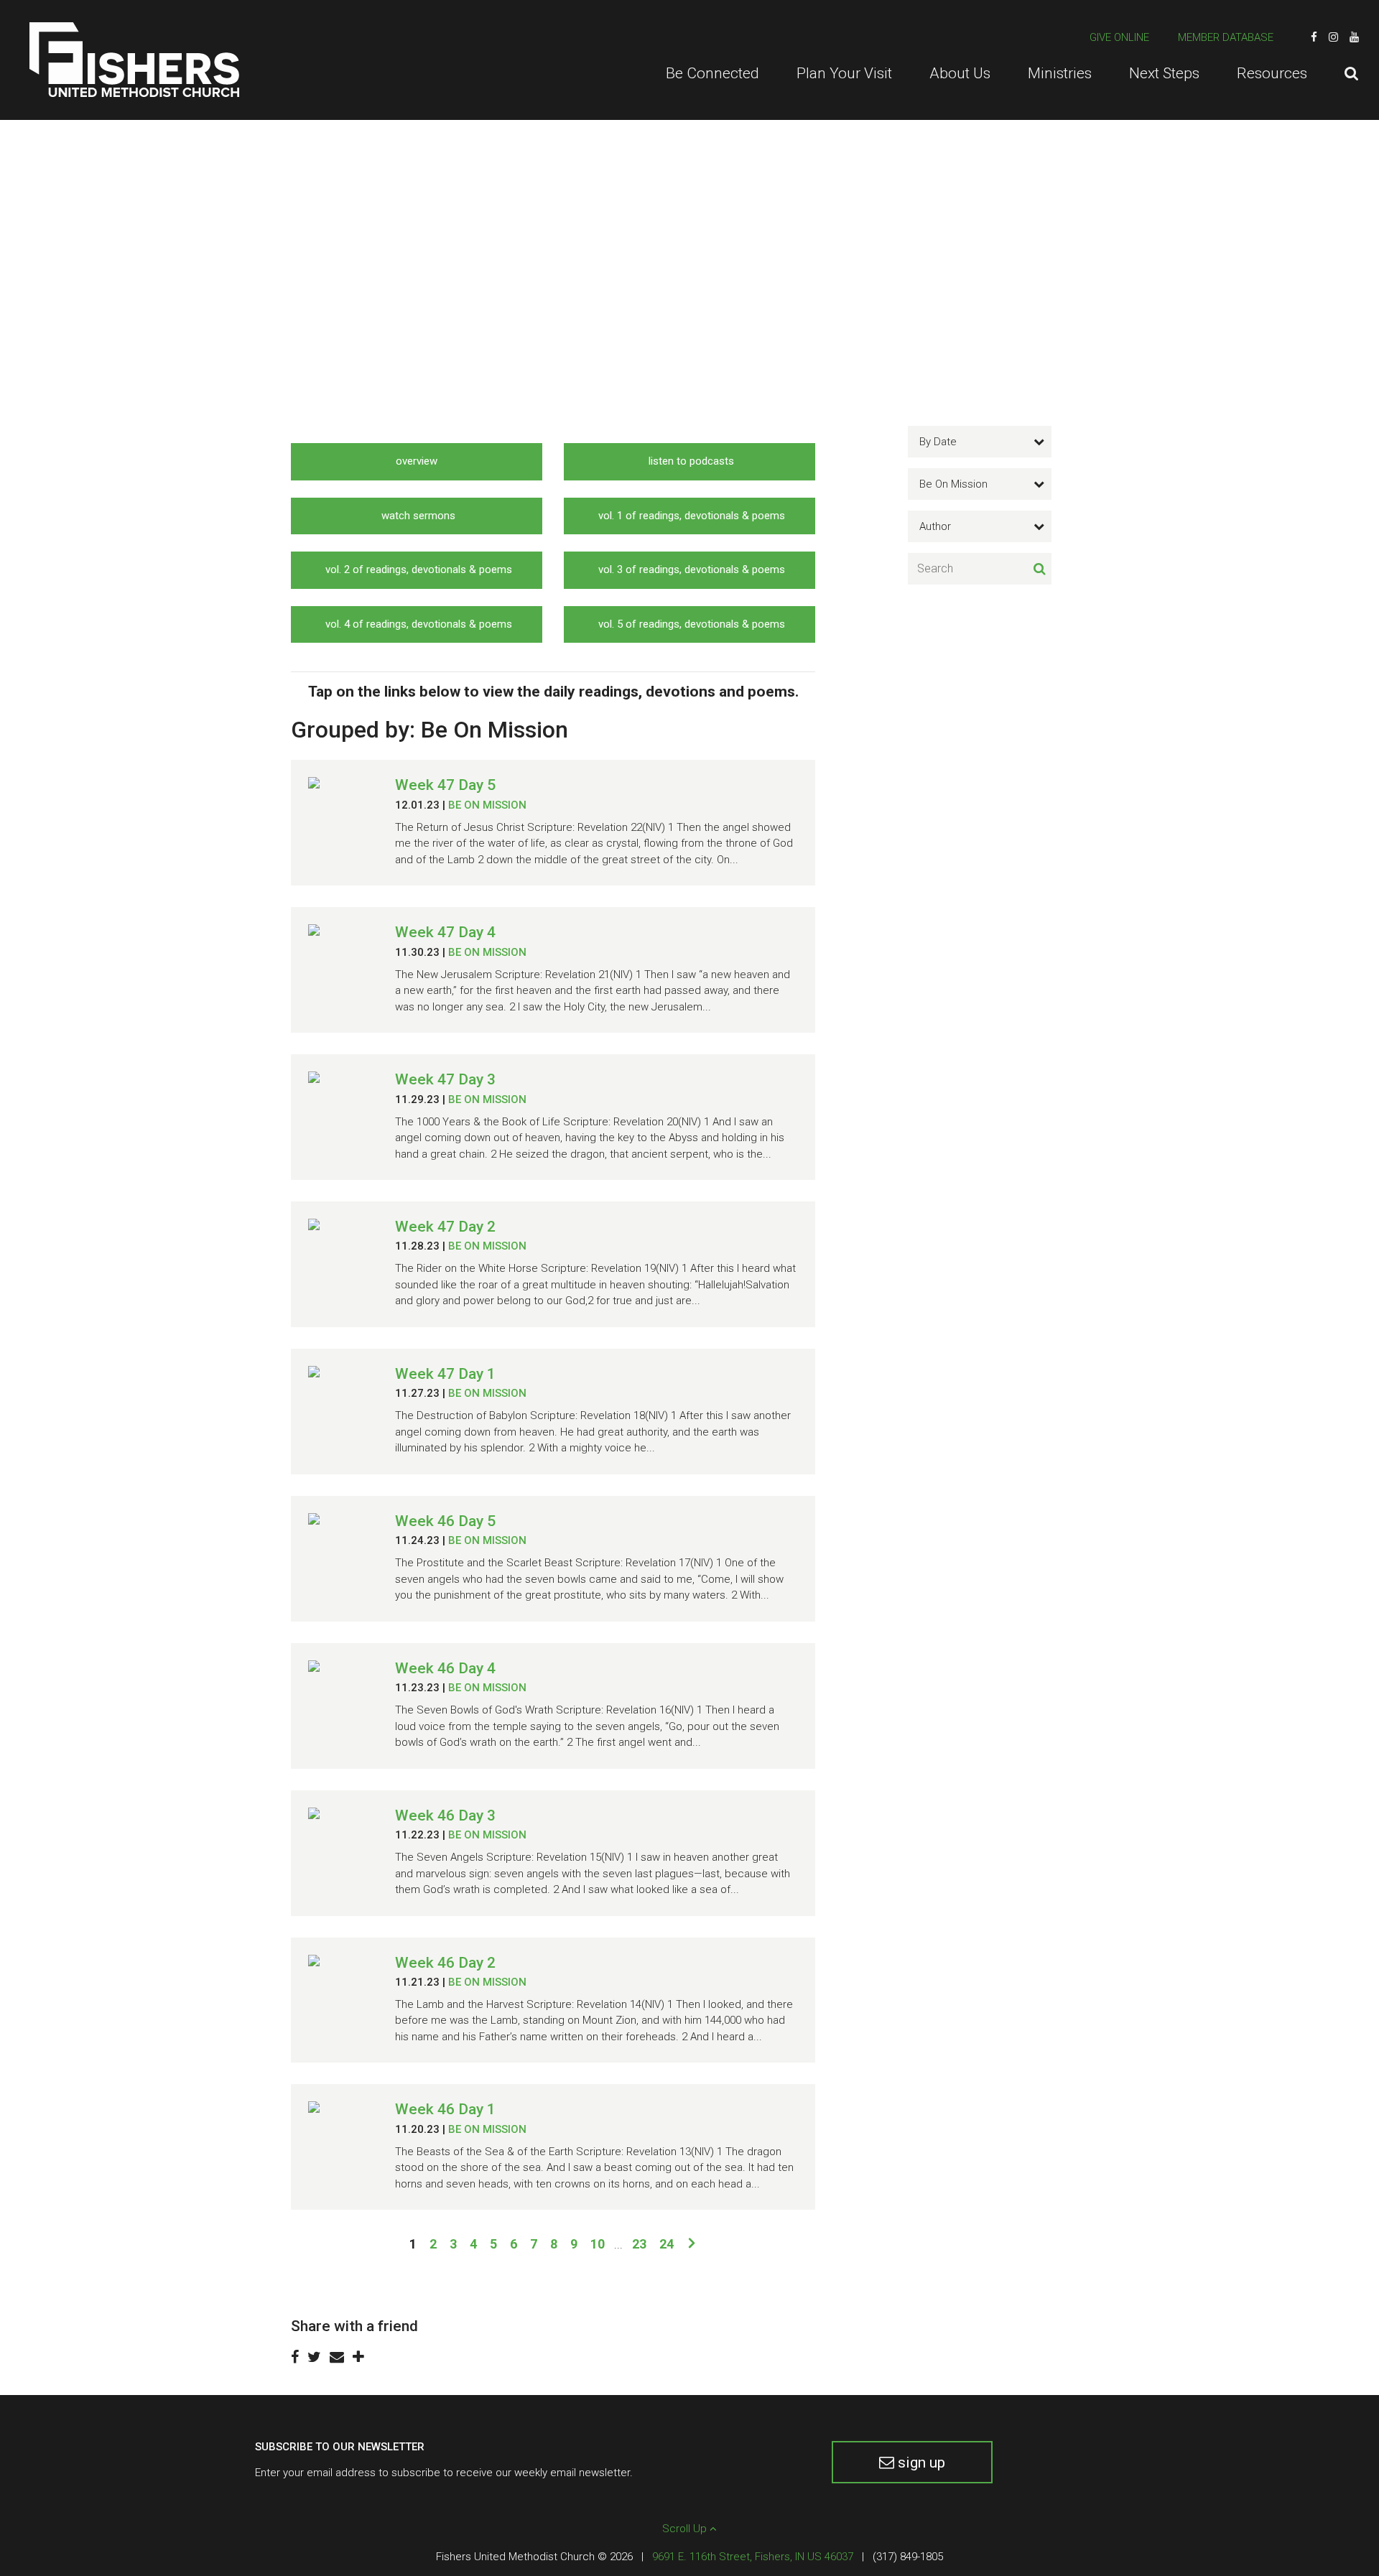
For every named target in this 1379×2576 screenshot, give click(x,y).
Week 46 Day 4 (445, 1668)
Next (691, 2242)
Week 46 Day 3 (445, 1815)
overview (417, 461)
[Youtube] (1354, 37)
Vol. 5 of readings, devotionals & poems (690, 624)
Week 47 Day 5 (445, 785)
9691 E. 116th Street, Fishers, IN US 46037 (753, 2557)
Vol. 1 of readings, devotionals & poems (690, 516)
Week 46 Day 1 (445, 2109)
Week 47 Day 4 (445, 932)
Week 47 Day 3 (445, 1079)
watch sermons (417, 516)
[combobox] (980, 442)
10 (598, 2244)
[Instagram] (1333, 37)
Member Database (1226, 37)
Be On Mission (487, 805)
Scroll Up (686, 2529)
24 (667, 2244)
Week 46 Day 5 (445, 1521)
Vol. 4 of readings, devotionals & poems (417, 624)
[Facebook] (1314, 37)
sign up (920, 2463)
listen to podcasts (690, 461)
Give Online (1119, 37)
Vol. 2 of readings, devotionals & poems (417, 569)
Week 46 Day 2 (445, 1963)
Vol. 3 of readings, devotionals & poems (690, 569)
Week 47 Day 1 (445, 1374)
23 (639, 2244)
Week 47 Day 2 (445, 1227)
